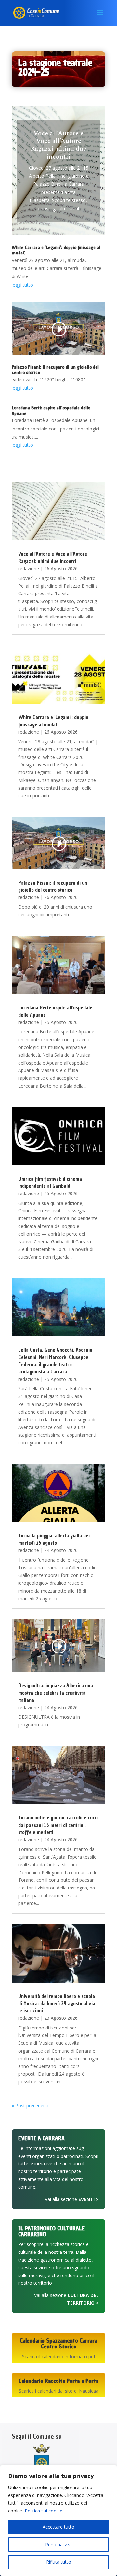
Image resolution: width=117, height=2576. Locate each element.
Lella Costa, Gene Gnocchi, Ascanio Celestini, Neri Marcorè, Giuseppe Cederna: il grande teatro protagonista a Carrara (55, 1361)
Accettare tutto (58, 2527)
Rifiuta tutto (59, 2562)
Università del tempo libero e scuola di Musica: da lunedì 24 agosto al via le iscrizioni (57, 2003)
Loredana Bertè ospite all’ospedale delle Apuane (51, 411)
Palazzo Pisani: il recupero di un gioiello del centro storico (55, 370)
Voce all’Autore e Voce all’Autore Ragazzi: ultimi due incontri (58, 145)
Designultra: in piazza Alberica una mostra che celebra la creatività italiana (56, 1693)
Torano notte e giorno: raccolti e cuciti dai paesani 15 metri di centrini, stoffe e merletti (58, 1825)
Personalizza (58, 2544)
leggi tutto (22, 285)
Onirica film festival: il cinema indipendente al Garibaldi (50, 1182)
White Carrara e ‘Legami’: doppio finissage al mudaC (56, 250)
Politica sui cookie (44, 2511)
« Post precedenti (30, 2105)
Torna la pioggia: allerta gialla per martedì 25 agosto (54, 1539)
